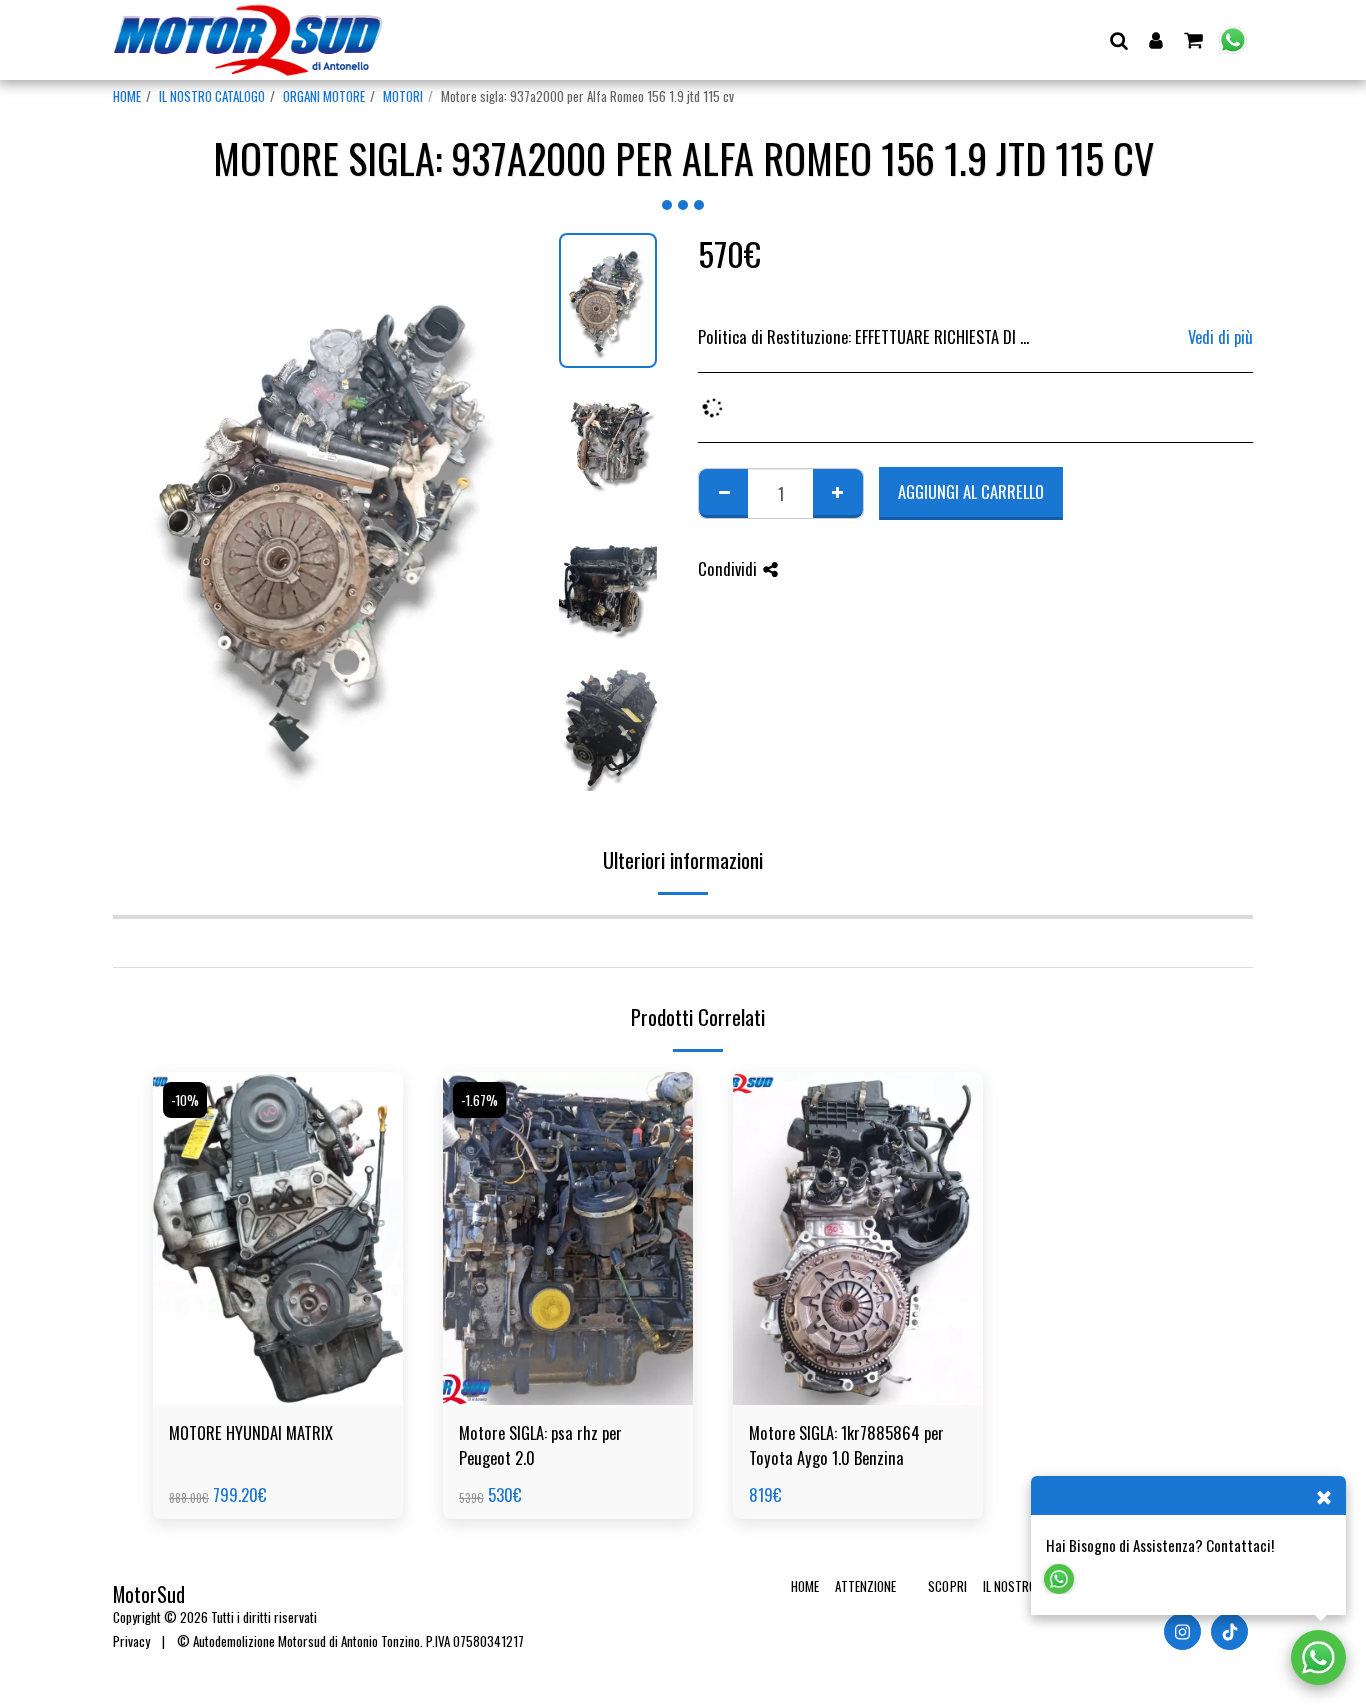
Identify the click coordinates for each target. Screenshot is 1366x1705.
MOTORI (403, 96)
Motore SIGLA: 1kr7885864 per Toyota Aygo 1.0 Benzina (846, 1445)
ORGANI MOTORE (324, 96)
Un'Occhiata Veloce (278, 1355)
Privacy (131, 1641)
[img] (278, 1238)
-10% (185, 1100)
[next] (516, 523)
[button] (1118, 40)
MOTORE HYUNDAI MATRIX (251, 1433)
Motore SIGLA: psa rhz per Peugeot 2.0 (540, 1445)
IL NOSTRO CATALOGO (212, 96)
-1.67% (479, 1100)
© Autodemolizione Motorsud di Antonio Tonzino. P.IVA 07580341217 (350, 1641)
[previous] (145, 523)
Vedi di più (1220, 337)
